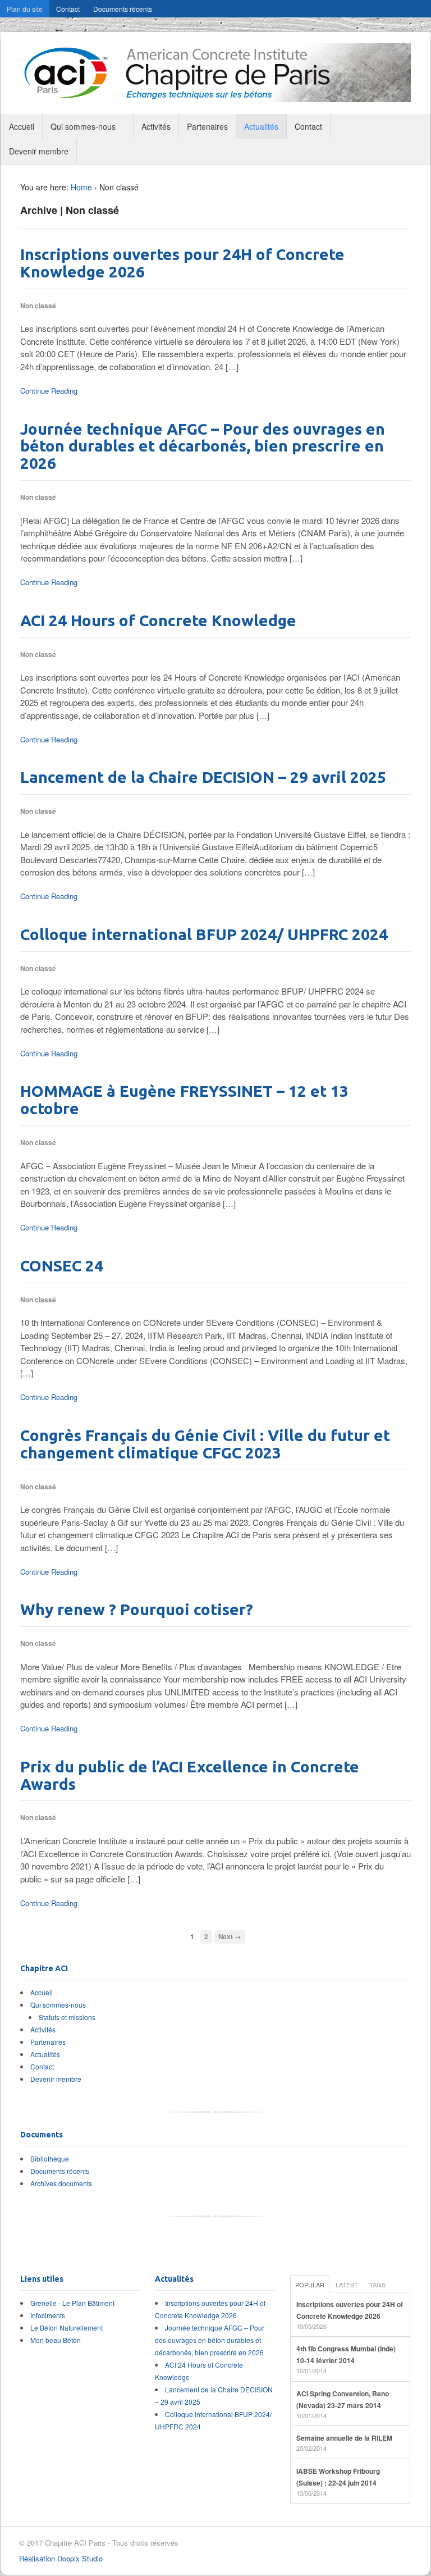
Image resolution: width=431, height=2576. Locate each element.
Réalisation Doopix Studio (61, 2558)
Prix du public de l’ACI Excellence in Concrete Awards (190, 1775)
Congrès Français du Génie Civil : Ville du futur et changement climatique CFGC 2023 (205, 1444)
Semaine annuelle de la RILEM (344, 2438)
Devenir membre (39, 151)
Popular (310, 2285)
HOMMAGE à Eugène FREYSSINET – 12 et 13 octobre (184, 1100)
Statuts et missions (67, 2017)
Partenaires (207, 126)
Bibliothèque (50, 2158)
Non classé (38, 306)
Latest (347, 2285)
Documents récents (123, 9)
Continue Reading (49, 391)
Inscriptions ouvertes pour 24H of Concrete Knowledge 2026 (182, 263)
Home (81, 187)
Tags (377, 2285)
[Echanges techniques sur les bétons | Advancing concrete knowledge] (215, 96)
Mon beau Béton (56, 2340)
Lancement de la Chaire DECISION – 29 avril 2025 (203, 777)
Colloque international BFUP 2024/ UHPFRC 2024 (204, 934)
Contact (68, 9)
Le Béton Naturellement (67, 2327)
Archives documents (61, 2183)
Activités (156, 126)
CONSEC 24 (62, 1266)
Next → (230, 1937)
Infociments (48, 2315)
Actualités (261, 126)
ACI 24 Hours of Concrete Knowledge (158, 620)
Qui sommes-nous (83, 126)
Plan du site (25, 9)
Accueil (22, 126)
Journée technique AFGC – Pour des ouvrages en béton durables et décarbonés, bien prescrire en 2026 (203, 446)
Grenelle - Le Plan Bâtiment (72, 2303)
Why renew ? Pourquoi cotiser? (137, 1609)
